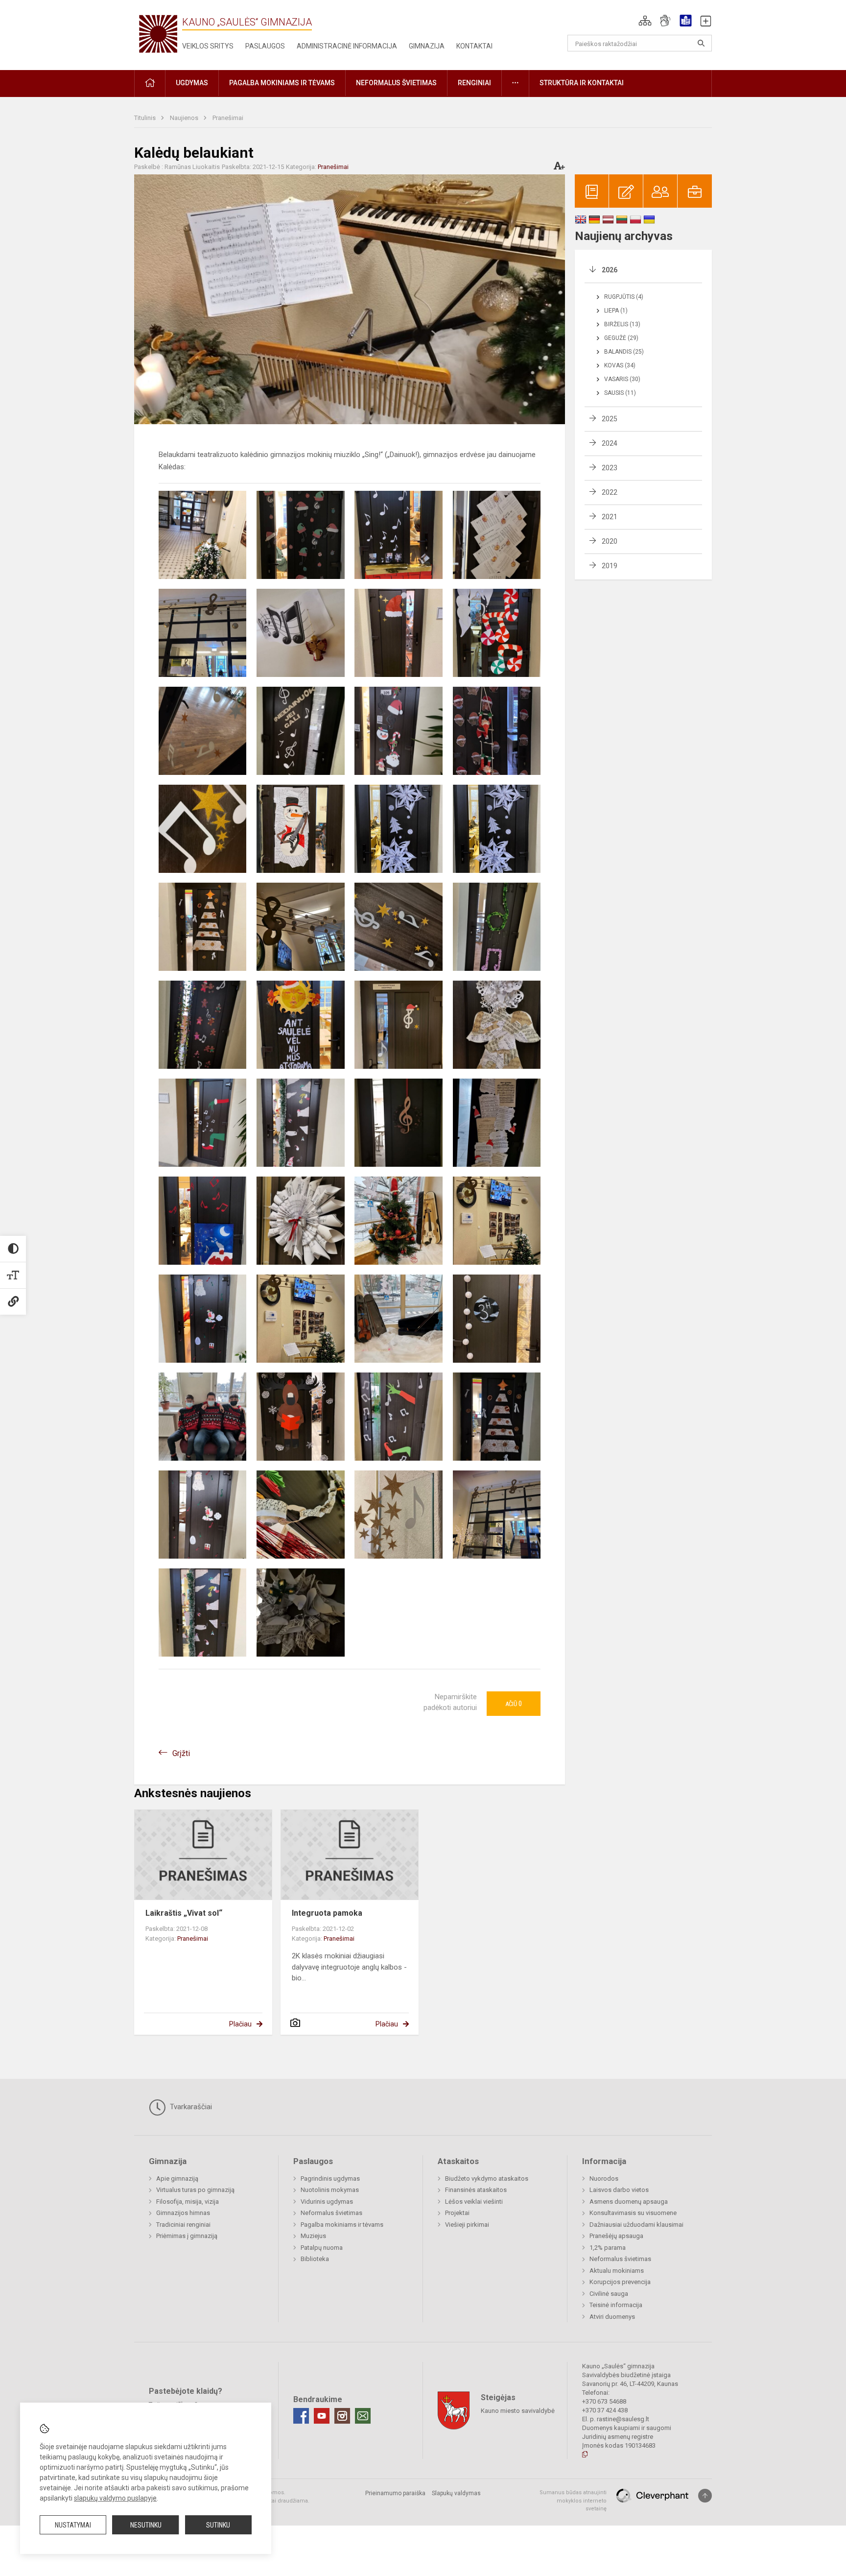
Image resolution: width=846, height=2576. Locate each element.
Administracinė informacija (347, 46)
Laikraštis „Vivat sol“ (184, 1913)
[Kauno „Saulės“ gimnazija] (158, 33)
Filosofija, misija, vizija (188, 2202)
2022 (610, 492)
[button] (645, 21)
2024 (610, 443)
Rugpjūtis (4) (624, 297)
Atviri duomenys (612, 2317)
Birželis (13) (622, 324)
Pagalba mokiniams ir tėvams (342, 2225)
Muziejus (313, 2236)
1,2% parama (608, 2248)
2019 (610, 566)
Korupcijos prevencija (620, 2282)
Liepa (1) (616, 311)
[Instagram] (342, 2416)
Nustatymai (73, 2525)
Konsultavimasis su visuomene (633, 2213)
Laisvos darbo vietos (619, 2190)
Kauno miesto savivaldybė (518, 2411)
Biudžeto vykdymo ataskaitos (487, 2179)
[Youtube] (322, 2416)
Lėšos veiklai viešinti (474, 2202)
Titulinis (146, 118)
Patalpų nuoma (322, 2248)
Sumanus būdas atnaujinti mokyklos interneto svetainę (573, 2501)
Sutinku (218, 2525)
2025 (610, 419)
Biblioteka (315, 2259)
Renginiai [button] (474, 83)
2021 (610, 517)
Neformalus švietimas (331, 2213)
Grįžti (181, 1753)
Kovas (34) (620, 365)
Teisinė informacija (616, 2305)
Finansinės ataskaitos (476, 2190)
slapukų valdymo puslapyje (115, 2498)
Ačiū (514, 1704)
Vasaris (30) (622, 379)
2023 (610, 468)
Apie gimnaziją (177, 2179)
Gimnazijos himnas (183, 2213)
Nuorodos (604, 2179)
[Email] (363, 2416)
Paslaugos (265, 46)
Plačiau (240, 2024)
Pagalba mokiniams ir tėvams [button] (282, 83)
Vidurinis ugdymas (327, 2202)
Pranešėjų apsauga (616, 2236)
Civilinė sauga (609, 2294)
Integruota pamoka (327, 1913)
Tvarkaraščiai (190, 2107)
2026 (610, 270)
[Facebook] (301, 2416)
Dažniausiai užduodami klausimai (636, 2225)
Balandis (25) (624, 352)
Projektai (457, 2213)
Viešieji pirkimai (467, 2225)
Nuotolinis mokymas (330, 2190)
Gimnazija (427, 46)
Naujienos (185, 118)
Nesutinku (146, 2525)
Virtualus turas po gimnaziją (195, 2190)
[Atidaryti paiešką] (701, 43)
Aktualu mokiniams (617, 2271)
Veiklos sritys (208, 46)
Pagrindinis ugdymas (330, 2179)
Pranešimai (228, 118)
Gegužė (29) (621, 338)
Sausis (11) (620, 393)
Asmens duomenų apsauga (629, 2202)
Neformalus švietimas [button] (396, 83)
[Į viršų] (705, 2496)
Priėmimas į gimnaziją (187, 2236)
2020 (610, 541)
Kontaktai (474, 46)
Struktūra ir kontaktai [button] (582, 83)
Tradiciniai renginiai (183, 2225)
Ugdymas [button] (192, 83)
